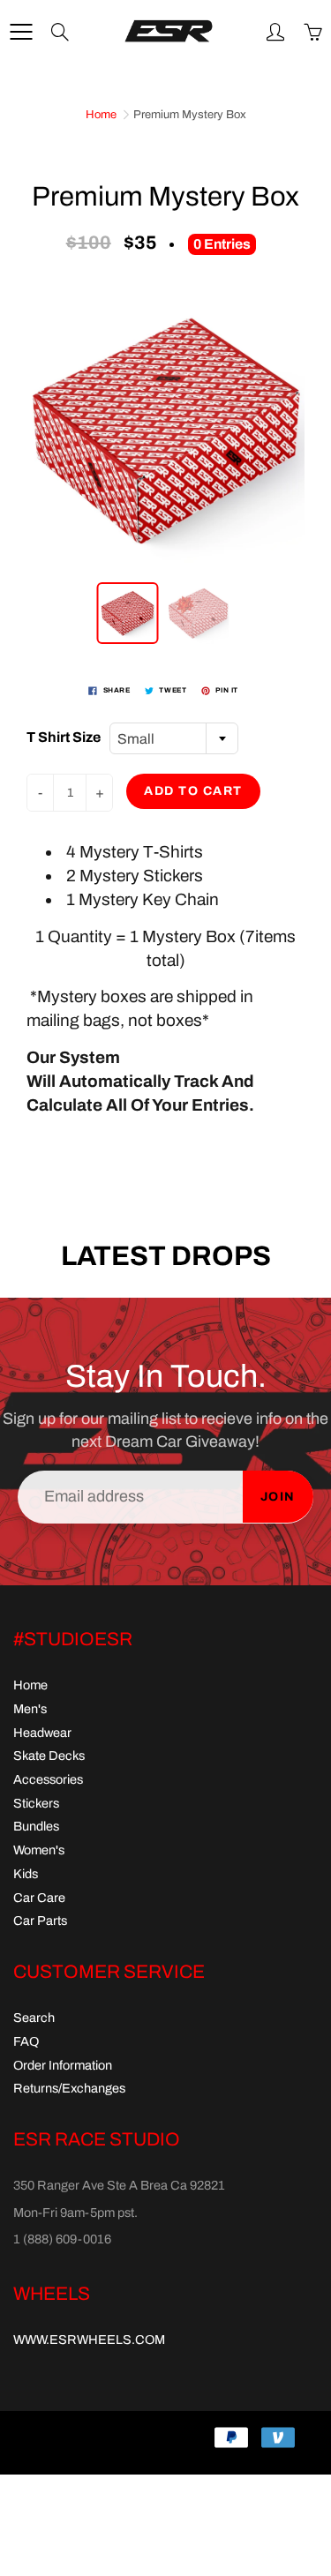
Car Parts (40, 1921)
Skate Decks (49, 1756)
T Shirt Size (64, 737)
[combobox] (174, 738)
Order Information (63, 2065)
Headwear (42, 1733)
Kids (26, 1874)
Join (278, 1497)
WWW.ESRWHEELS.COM (89, 2340)
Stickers (36, 1803)
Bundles (36, 1826)
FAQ (26, 2041)
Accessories (48, 1779)
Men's (30, 1709)
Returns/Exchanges (69, 2088)
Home (101, 115)
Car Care (39, 1898)
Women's (39, 1850)
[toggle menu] (21, 32)
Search (34, 2018)
